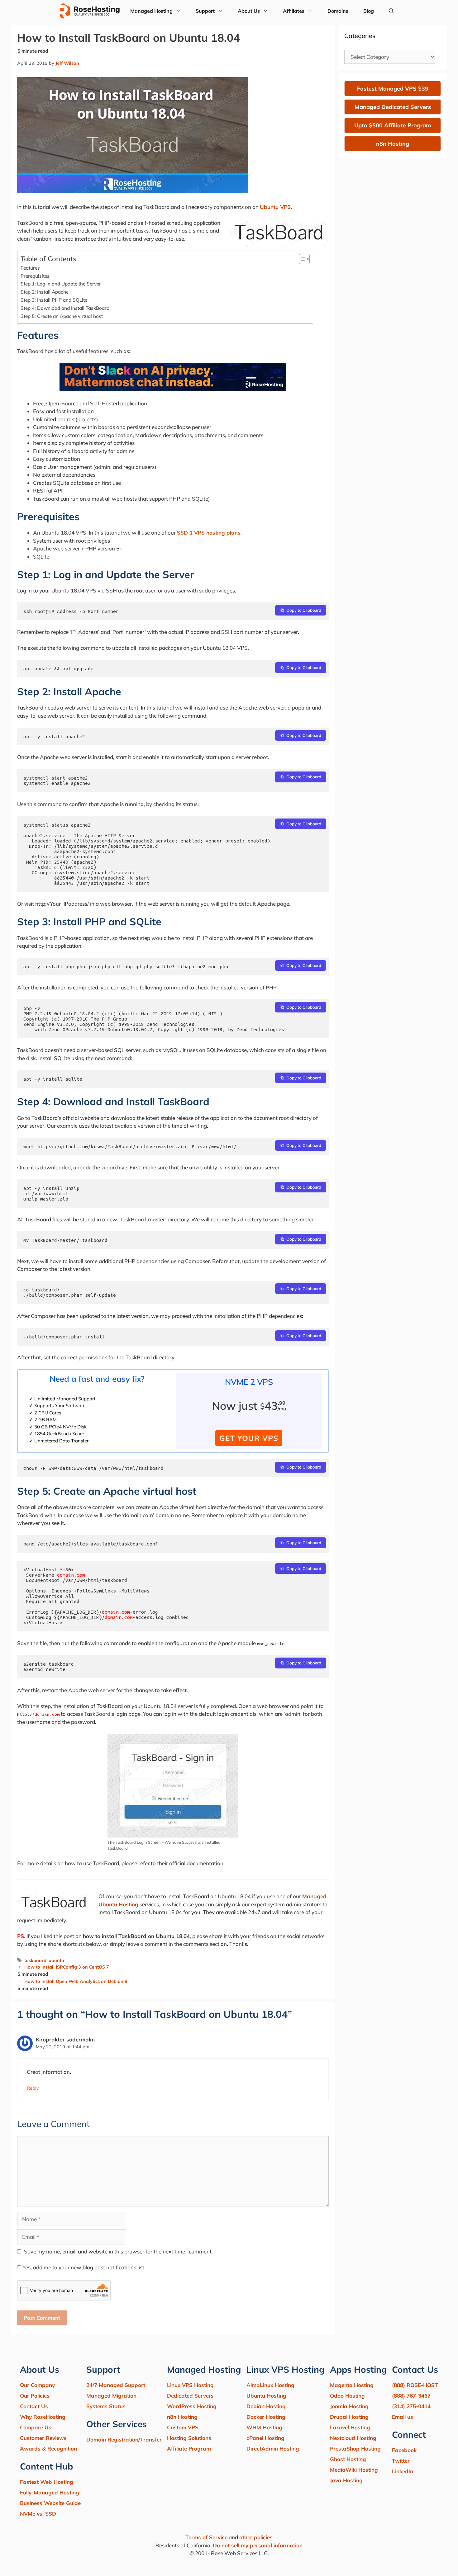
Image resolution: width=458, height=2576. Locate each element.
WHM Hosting (264, 2427)
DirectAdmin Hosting (273, 2449)
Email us (403, 2417)
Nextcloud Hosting (353, 2438)
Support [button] (205, 11)
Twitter (401, 2461)
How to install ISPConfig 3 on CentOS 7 (67, 1967)
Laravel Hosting (350, 2427)
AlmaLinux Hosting (270, 2385)
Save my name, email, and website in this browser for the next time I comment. (118, 2251)
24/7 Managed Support (116, 2385)
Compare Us (36, 2427)
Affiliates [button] (294, 11)
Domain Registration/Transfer (124, 2439)
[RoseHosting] (90, 11)
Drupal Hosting (349, 2417)
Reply (33, 2088)
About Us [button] (249, 11)
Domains (338, 11)
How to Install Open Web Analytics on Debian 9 (76, 1981)
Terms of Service (206, 2537)
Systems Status (106, 2406)
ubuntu (56, 1960)
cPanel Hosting (265, 2438)
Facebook (404, 2450)
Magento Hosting (352, 2385)
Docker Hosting (266, 2417)
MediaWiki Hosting (354, 2470)
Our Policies (35, 2396)
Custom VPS (183, 2427)
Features (30, 268)
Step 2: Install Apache (45, 292)
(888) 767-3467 (411, 2396)
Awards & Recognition (48, 2449)
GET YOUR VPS (249, 1438)
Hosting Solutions (189, 2438)
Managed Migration (111, 2396)
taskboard (35, 1960)
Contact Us (34, 2406)
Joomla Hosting (349, 2406)
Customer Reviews (43, 2438)
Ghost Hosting (348, 2459)
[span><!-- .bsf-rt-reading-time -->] (173, 389)
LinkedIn (403, 2471)
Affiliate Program (189, 2449)
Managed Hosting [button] (151, 11)
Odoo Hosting (347, 2396)
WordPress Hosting (192, 2406)
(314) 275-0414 (411, 2406)
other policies (256, 2537)
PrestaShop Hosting (355, 2449)
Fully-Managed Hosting (50, 2492)
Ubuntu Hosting (266, 2396)
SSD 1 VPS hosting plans (209, 533)
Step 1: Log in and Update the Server (61, 284)
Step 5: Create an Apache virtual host (62, 316)
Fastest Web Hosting (47, 2482)
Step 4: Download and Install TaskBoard (65, 308)
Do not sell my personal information (258, 2545)
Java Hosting (346, 2480)
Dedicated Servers (190, 2396)
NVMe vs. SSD (38, 2514)
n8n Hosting (182, 2417)
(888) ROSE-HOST (415, 2385)
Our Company (37, 2385)
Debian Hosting (266, 2406)
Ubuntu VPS (275, 207)
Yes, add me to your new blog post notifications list (83, 2267)
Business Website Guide (50, 2503)
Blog (369, 11)
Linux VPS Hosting (190, 2385)
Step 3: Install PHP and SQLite (54, 300)
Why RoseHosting (43, 2417)
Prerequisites (35, 276)
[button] (391, 11)
